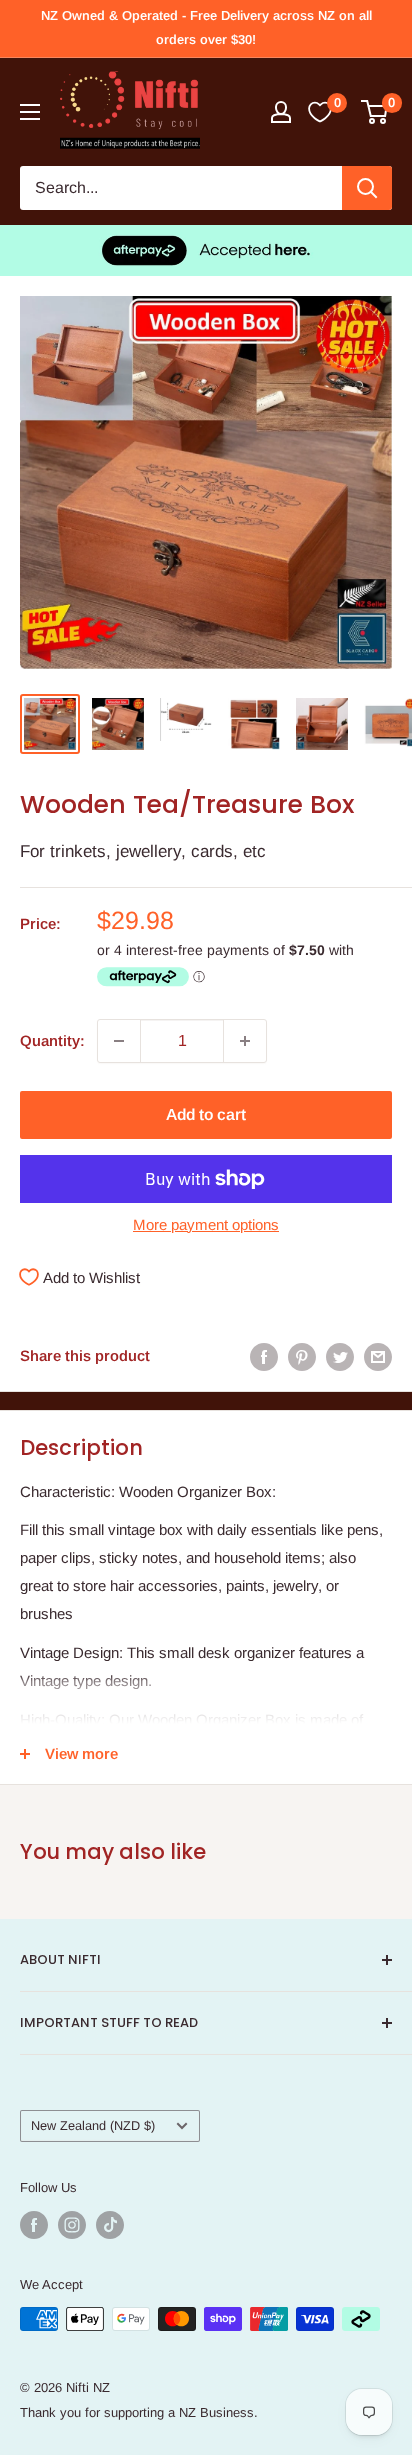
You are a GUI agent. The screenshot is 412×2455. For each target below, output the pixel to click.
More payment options (206, 1224)
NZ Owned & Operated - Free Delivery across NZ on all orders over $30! (206, 27)
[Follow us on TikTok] (110, 2225)
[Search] (367, 188)
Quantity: (52, 1040)
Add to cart (206, 1114)
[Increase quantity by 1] (245, 1041)
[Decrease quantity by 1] (119, 1041)
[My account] (281, 112)
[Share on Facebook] (264, 1356)
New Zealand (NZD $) (93, 2125)
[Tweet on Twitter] (340, 1356)
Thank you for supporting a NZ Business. (139, 2412)
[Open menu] (30, 112)
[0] (375, 112)
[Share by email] (378, 1356)
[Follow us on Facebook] (34, 2225)
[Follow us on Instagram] (72, 2225)
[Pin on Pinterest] (302, 1356)
